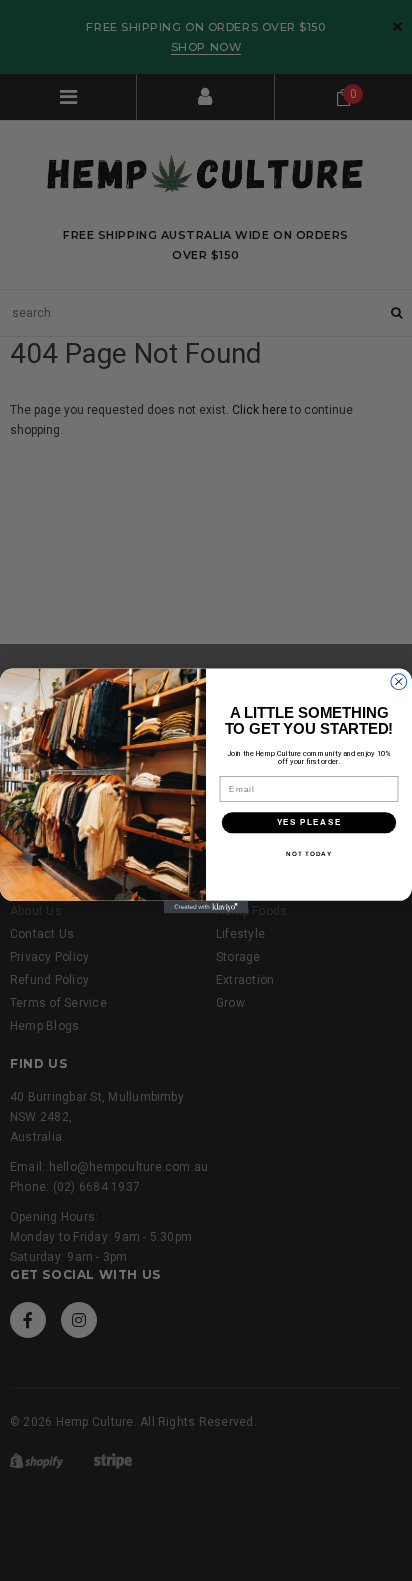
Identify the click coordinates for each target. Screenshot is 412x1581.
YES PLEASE (309, 821)
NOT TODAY (309, 853)
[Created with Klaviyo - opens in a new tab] (206, 906)
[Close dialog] (399, 681)
